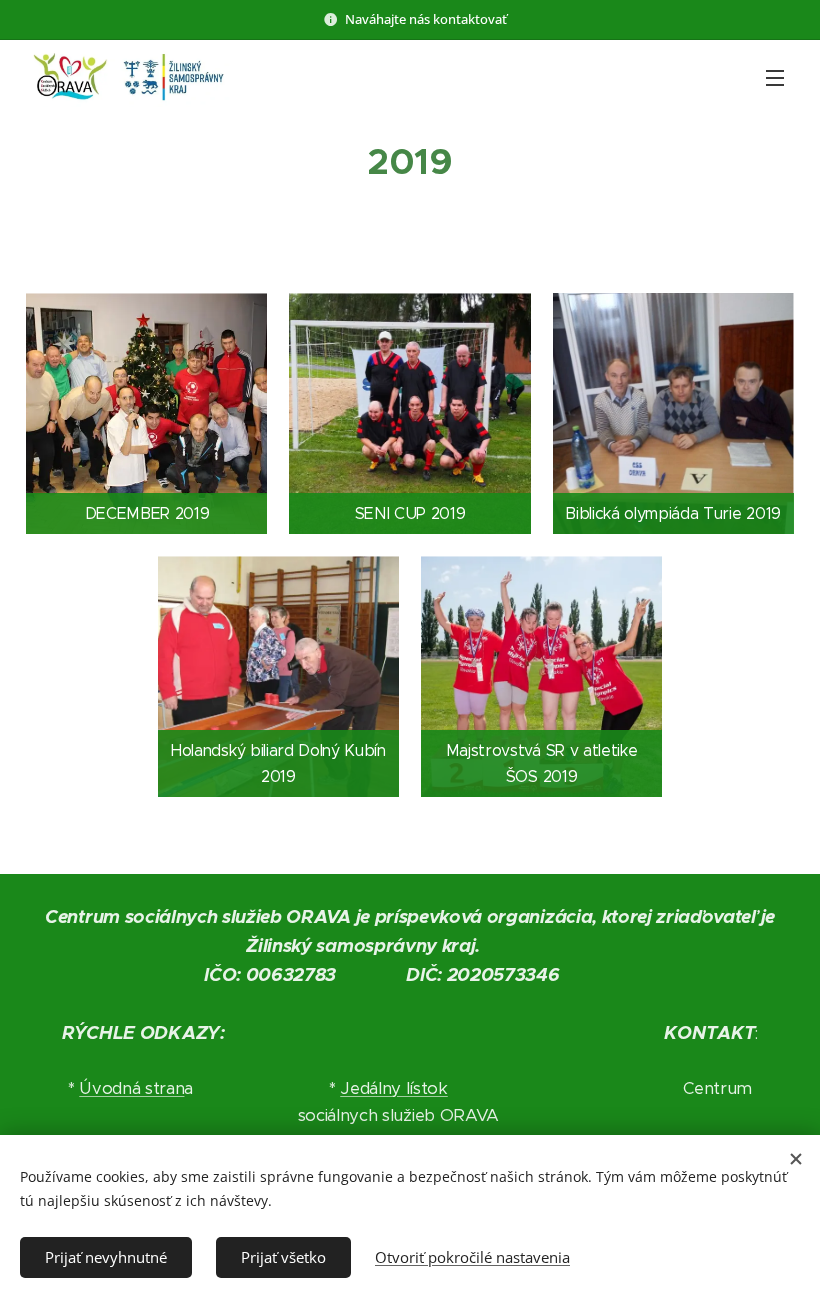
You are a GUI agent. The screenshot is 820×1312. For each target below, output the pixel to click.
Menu (775, 77)
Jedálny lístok (394, 1088)
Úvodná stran (131, 1088)
